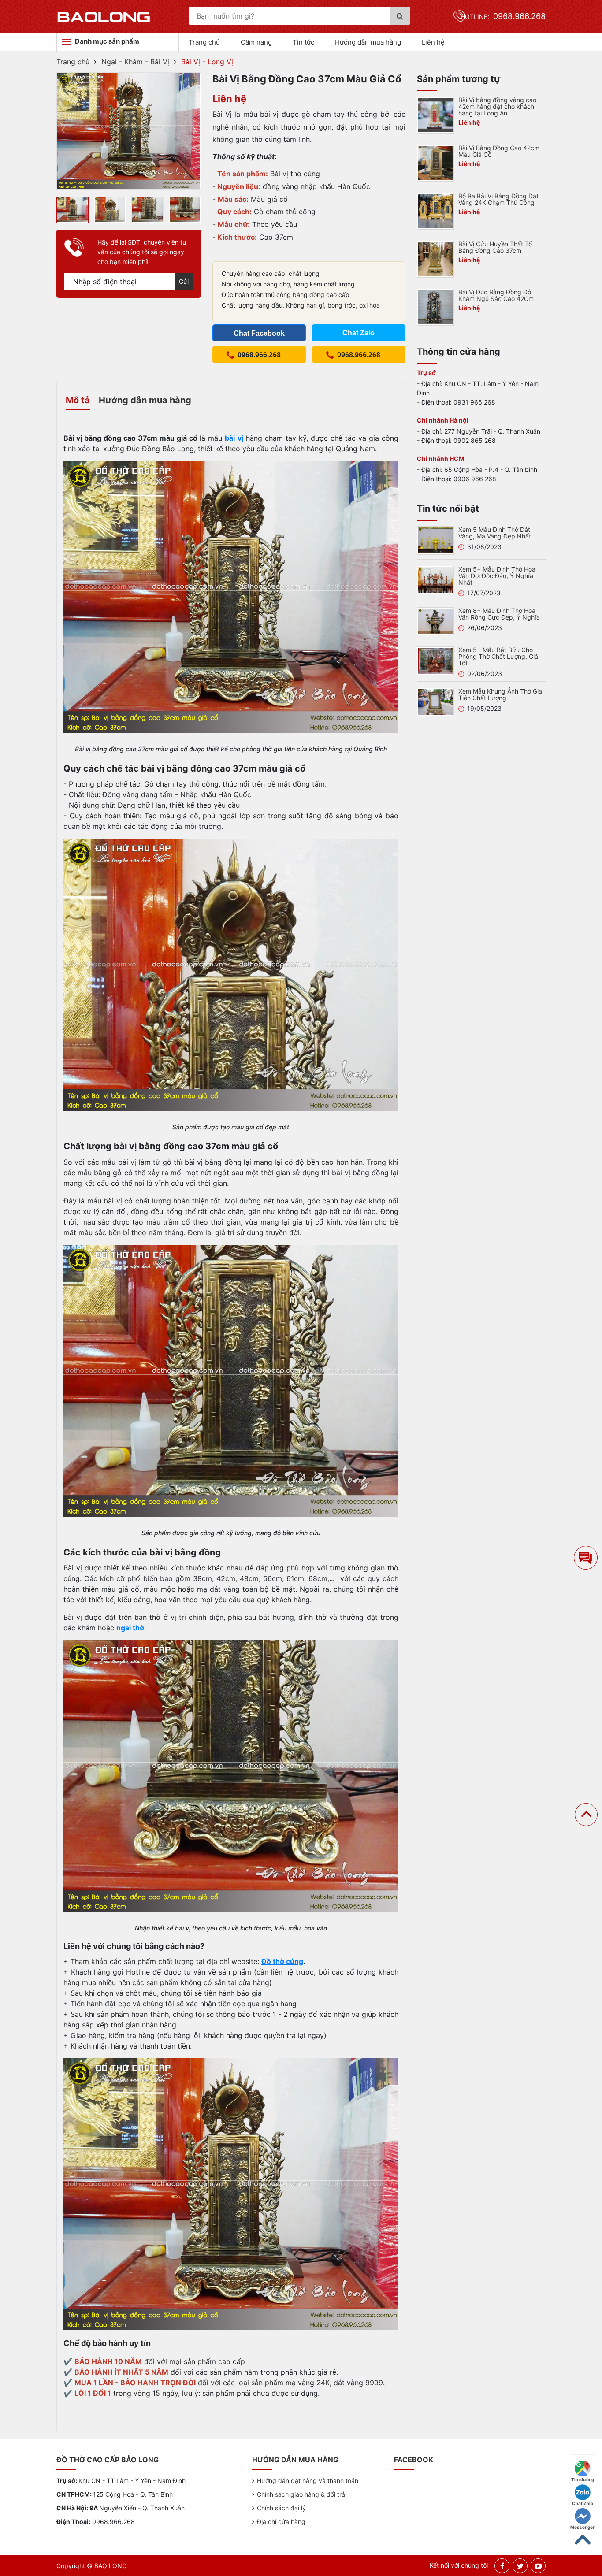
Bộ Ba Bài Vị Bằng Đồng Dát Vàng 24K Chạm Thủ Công (498, 199)
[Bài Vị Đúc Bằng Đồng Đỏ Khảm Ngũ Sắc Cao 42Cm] (435, 306)
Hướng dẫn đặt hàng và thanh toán (308, 2481)
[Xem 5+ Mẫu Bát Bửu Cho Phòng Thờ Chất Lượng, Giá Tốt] (435, 660)
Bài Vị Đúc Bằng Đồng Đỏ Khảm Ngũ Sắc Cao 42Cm (496, 295)
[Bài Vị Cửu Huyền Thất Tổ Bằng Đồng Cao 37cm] (435, 258)
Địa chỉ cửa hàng (281, 2522)
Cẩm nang (256, 42)
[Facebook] (502, 2566)
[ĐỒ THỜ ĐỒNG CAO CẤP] (104, 16)
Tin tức (303, 42)
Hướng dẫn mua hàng (368, 42)
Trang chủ (204, 42)
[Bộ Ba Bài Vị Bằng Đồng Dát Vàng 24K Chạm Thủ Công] (435, 210)
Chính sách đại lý (281, 2508)
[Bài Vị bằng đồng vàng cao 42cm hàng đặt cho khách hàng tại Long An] (435, 114)
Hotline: (503, 17)
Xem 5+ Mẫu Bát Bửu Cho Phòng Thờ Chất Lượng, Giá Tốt (498, 656)
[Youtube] (538, 2566)
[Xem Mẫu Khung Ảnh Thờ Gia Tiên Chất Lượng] (435, 702)
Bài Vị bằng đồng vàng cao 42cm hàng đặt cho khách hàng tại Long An (497, 106)
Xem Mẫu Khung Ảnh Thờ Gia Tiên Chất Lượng (500, 694)
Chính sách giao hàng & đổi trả (301, 2494)
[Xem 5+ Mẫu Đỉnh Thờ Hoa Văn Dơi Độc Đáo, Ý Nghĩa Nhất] (435, 579)
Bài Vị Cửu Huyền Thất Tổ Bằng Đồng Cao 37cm (495, 247)
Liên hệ (433, 42)
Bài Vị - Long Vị (207, 62)
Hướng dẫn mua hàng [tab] (145, 400)
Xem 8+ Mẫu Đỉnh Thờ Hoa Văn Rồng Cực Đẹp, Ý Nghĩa (499, 614)
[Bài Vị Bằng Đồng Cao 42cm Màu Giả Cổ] (435, 162)
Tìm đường (583, 2479)
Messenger (582, 2527)
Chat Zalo (583, 2503)
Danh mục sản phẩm (107, 41)
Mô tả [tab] (78, 400)
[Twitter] (520, 2566)
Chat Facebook (259, 333)
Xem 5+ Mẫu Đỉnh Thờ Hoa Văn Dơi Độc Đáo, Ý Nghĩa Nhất (497, 576)
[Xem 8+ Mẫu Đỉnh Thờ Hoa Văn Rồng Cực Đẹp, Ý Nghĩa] (435, 620)
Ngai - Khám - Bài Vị (135, 62)
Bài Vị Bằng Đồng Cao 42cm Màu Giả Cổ (499, 151)
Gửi (184, 281)
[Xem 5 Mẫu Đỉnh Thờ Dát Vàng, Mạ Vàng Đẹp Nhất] (435, 540)
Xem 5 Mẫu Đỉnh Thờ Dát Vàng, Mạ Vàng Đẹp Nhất (495, 533)
